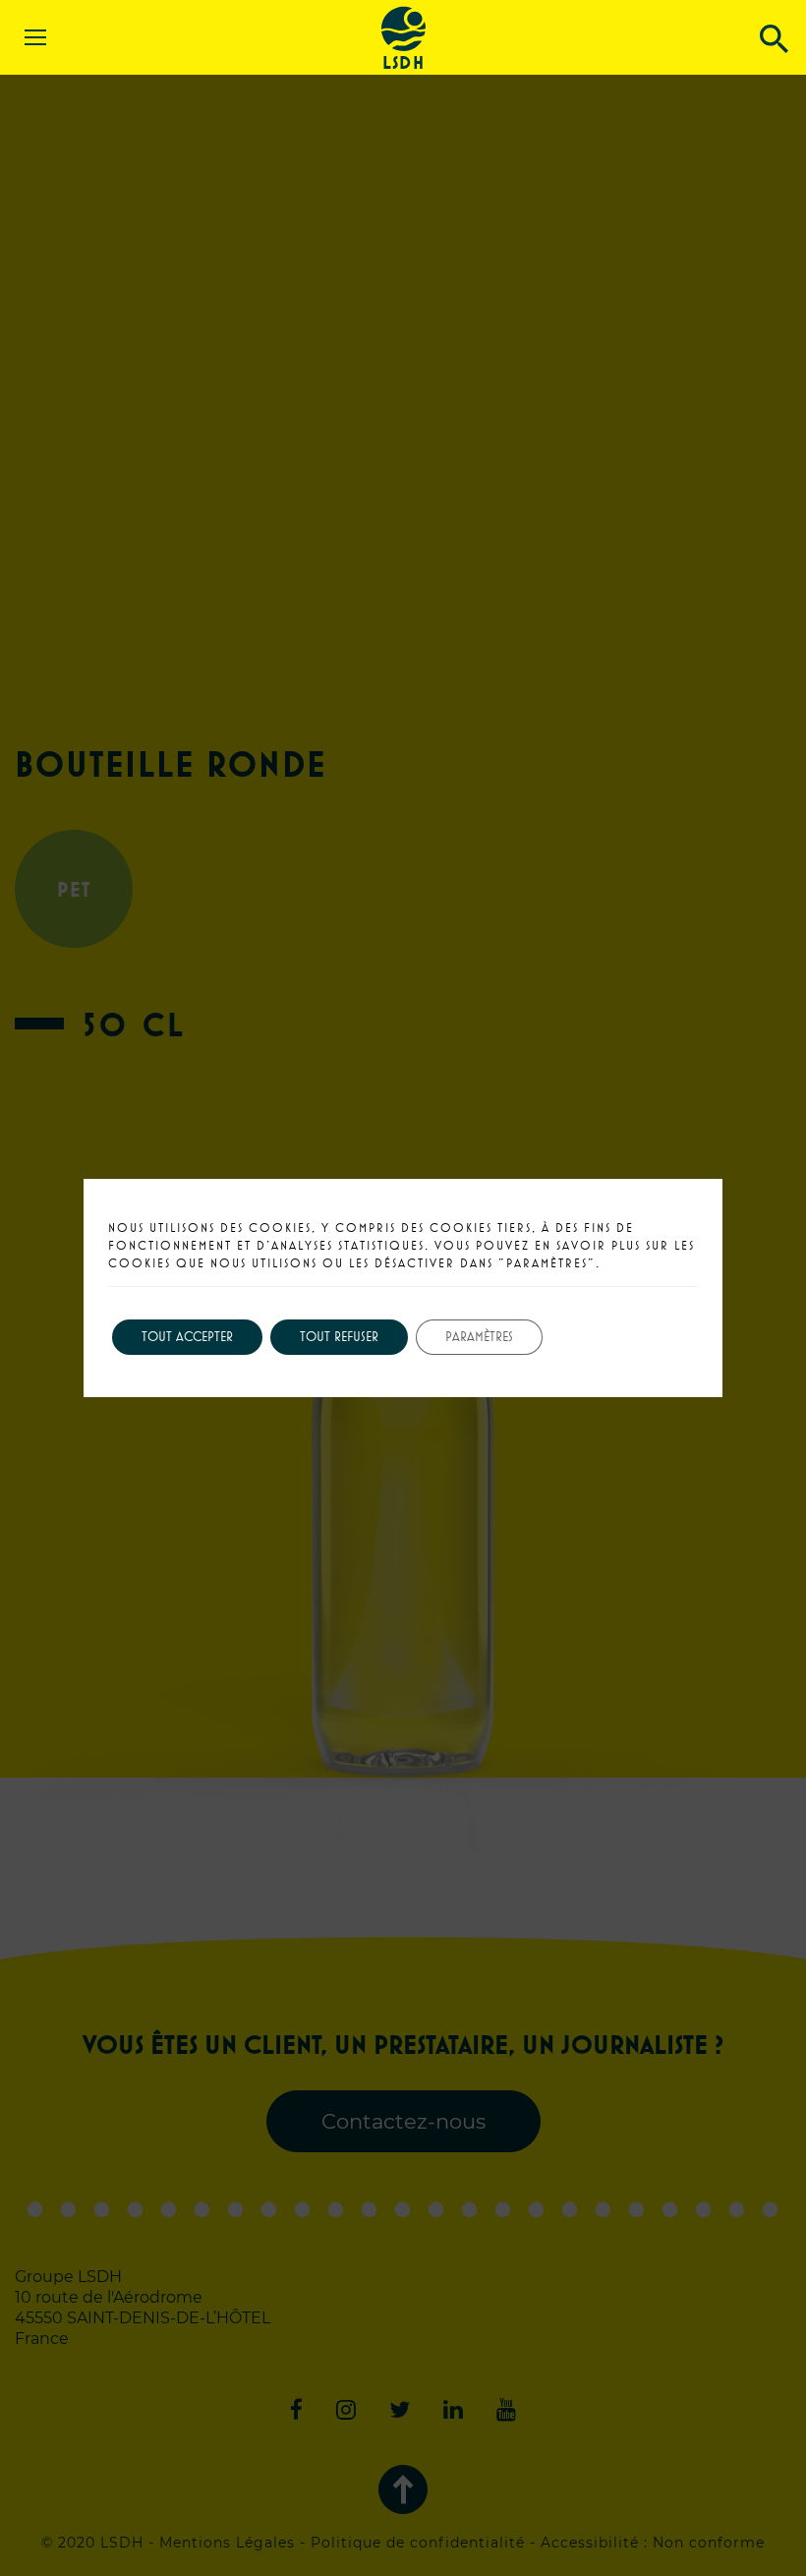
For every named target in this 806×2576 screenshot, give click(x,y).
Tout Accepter (187, 1337)
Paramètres (479, 1337)
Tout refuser (339, 1337)
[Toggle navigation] (28, 17)
